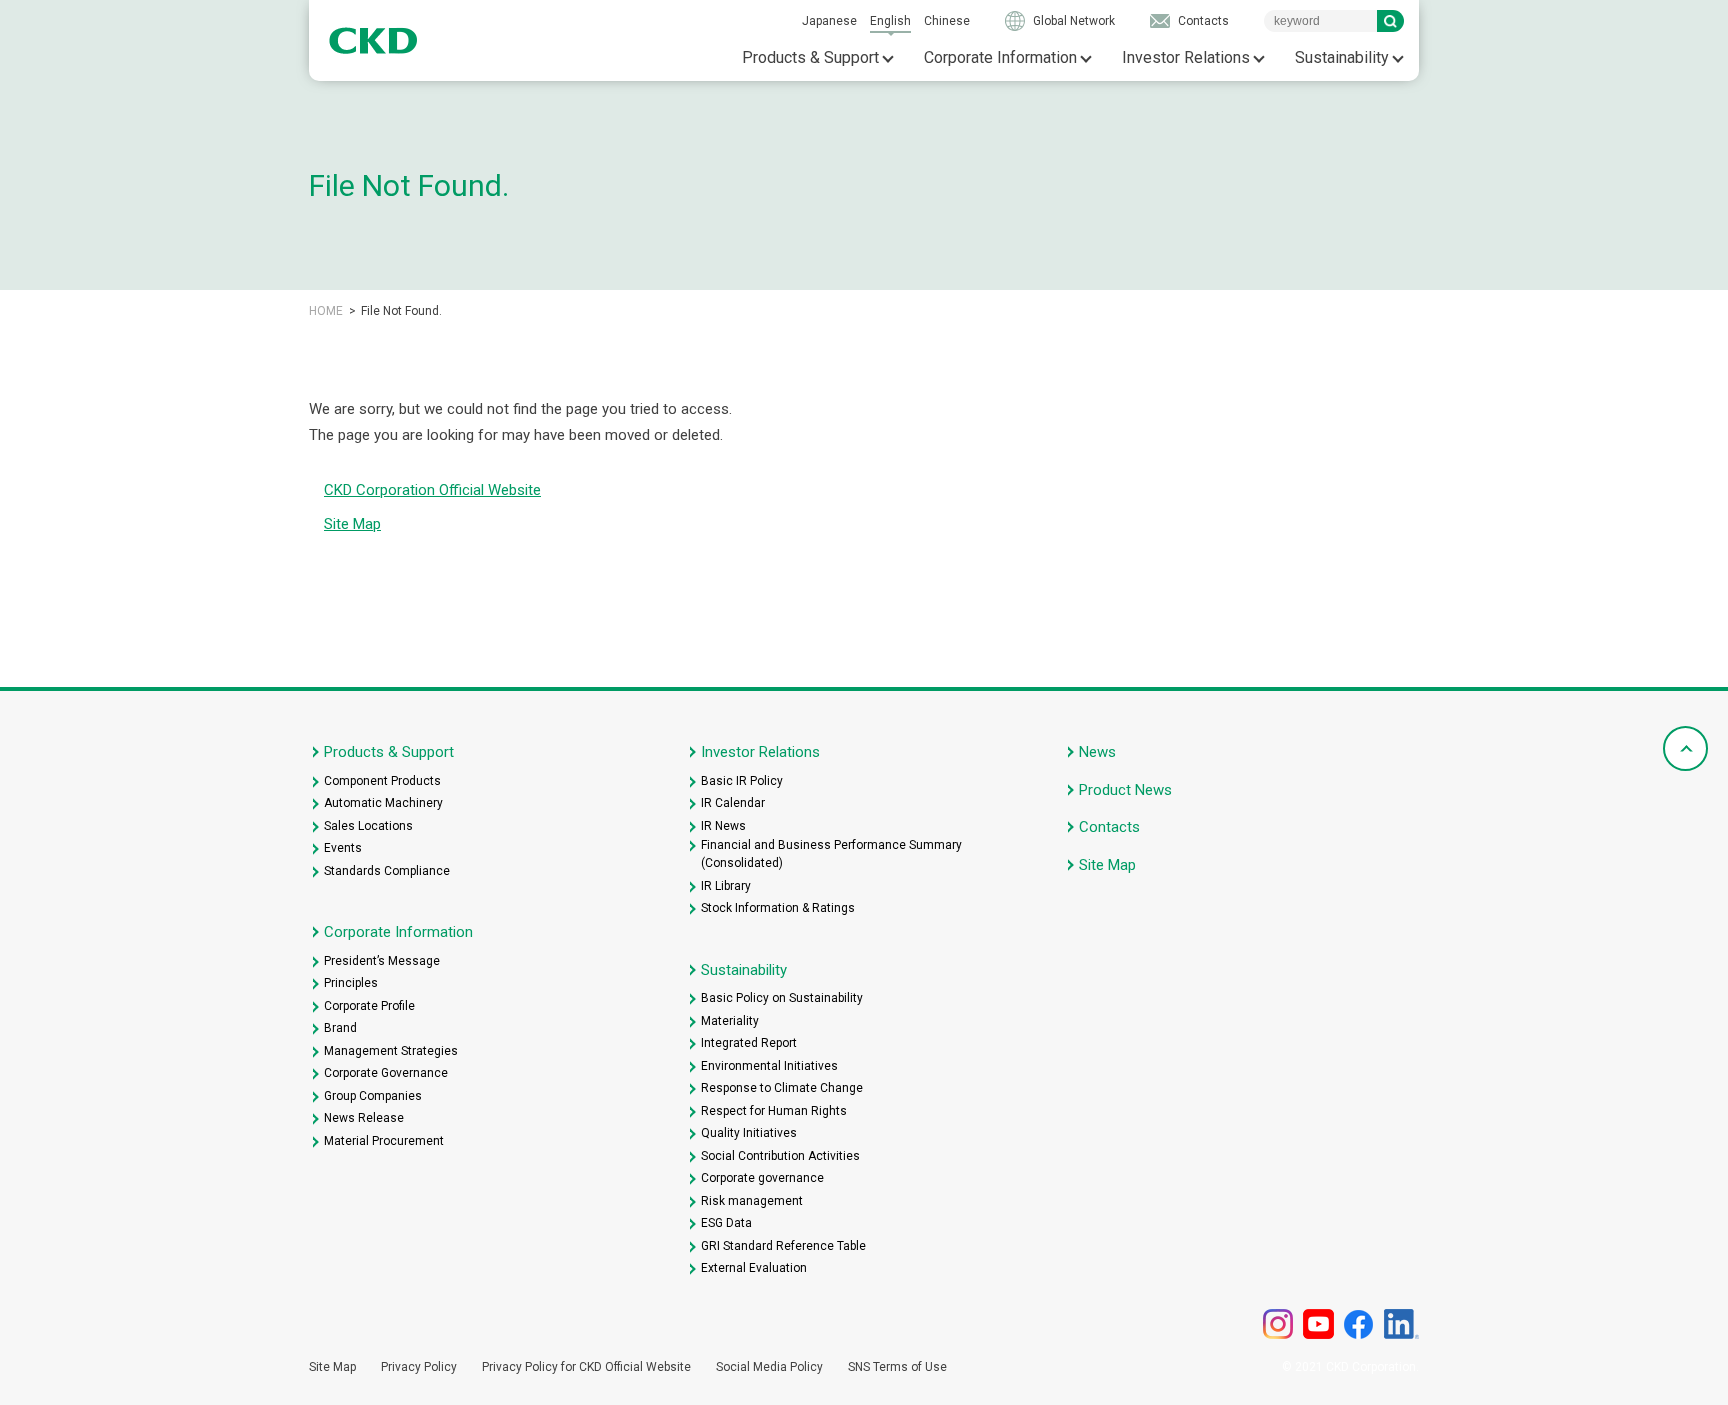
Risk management (752, 1201)
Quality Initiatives (749, 1133)
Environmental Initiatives (769, 1066)
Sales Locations (368, 826)
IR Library (726, 886)
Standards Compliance (387, 871)
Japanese (829, 21)
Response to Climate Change (782, 1088)
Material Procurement (384, 1141)
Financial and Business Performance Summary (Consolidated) (831, 854)
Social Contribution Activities (780, 1156)
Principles (351, 983)
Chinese (947, 21)
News (1097, 752)
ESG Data (726, 1223)
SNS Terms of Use (897, 1367)
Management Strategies (391, 1051)
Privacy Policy (419, 1367)
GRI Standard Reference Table (783, 1246)
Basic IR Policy (742, 781)
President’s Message (382, 961)
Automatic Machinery (383, 803)
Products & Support (810, 57)
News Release (364, 1118)
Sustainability (1342, 57)
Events (343, 848)
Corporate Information (1000, 57)
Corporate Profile (369, 1006)
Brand (340, 1028)
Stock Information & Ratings (778, 908)
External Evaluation (754, 1268)
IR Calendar (733, 803)
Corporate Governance (386, 1073)
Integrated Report (749, 1043)
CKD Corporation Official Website (432, 490)
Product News (1125, 790)
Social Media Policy (769, 1367)
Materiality (730, 1021)
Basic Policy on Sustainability (782, 998)
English (890, 21)
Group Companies (373, 1096)
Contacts (1203, 21)
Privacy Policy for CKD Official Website (586, 1367)
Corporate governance (762, 1178)
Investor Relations (1186, 57)
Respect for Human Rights (774, 1111)
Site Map (352, 524)
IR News (723, 826)
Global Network (1074, 21)
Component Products (382, 781)
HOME (326, 311)
